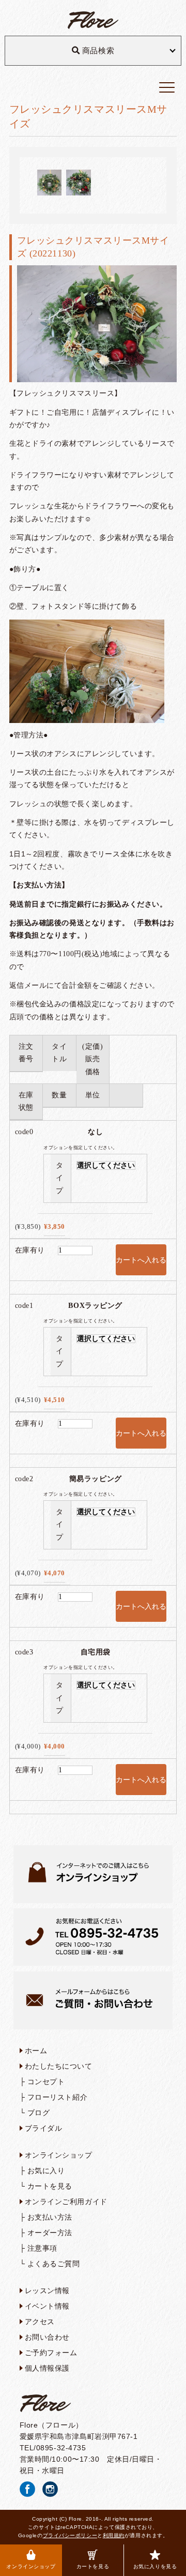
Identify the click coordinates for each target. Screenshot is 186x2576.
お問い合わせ (47, 2337)
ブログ (39, 2113)
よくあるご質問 (54, 2264)
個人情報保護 (47, 2368)
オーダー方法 (50, 2233)
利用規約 (114, 2535)
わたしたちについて (59, 2066)
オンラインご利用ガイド (66, 2202)
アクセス (40, 2322)
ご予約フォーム (51, 2353)
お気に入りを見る (155, 2566)
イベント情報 (47, 2306)
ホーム (36, 2051)
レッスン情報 (47, 2291)
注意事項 (42, 2248)
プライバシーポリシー (70, 2535)
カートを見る (93, 2566)
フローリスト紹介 (57, 2097)
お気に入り (46, 2171)
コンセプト (46, 2082)
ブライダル (44, 2128)
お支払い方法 (50, 2217)
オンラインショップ (31, 2566)
